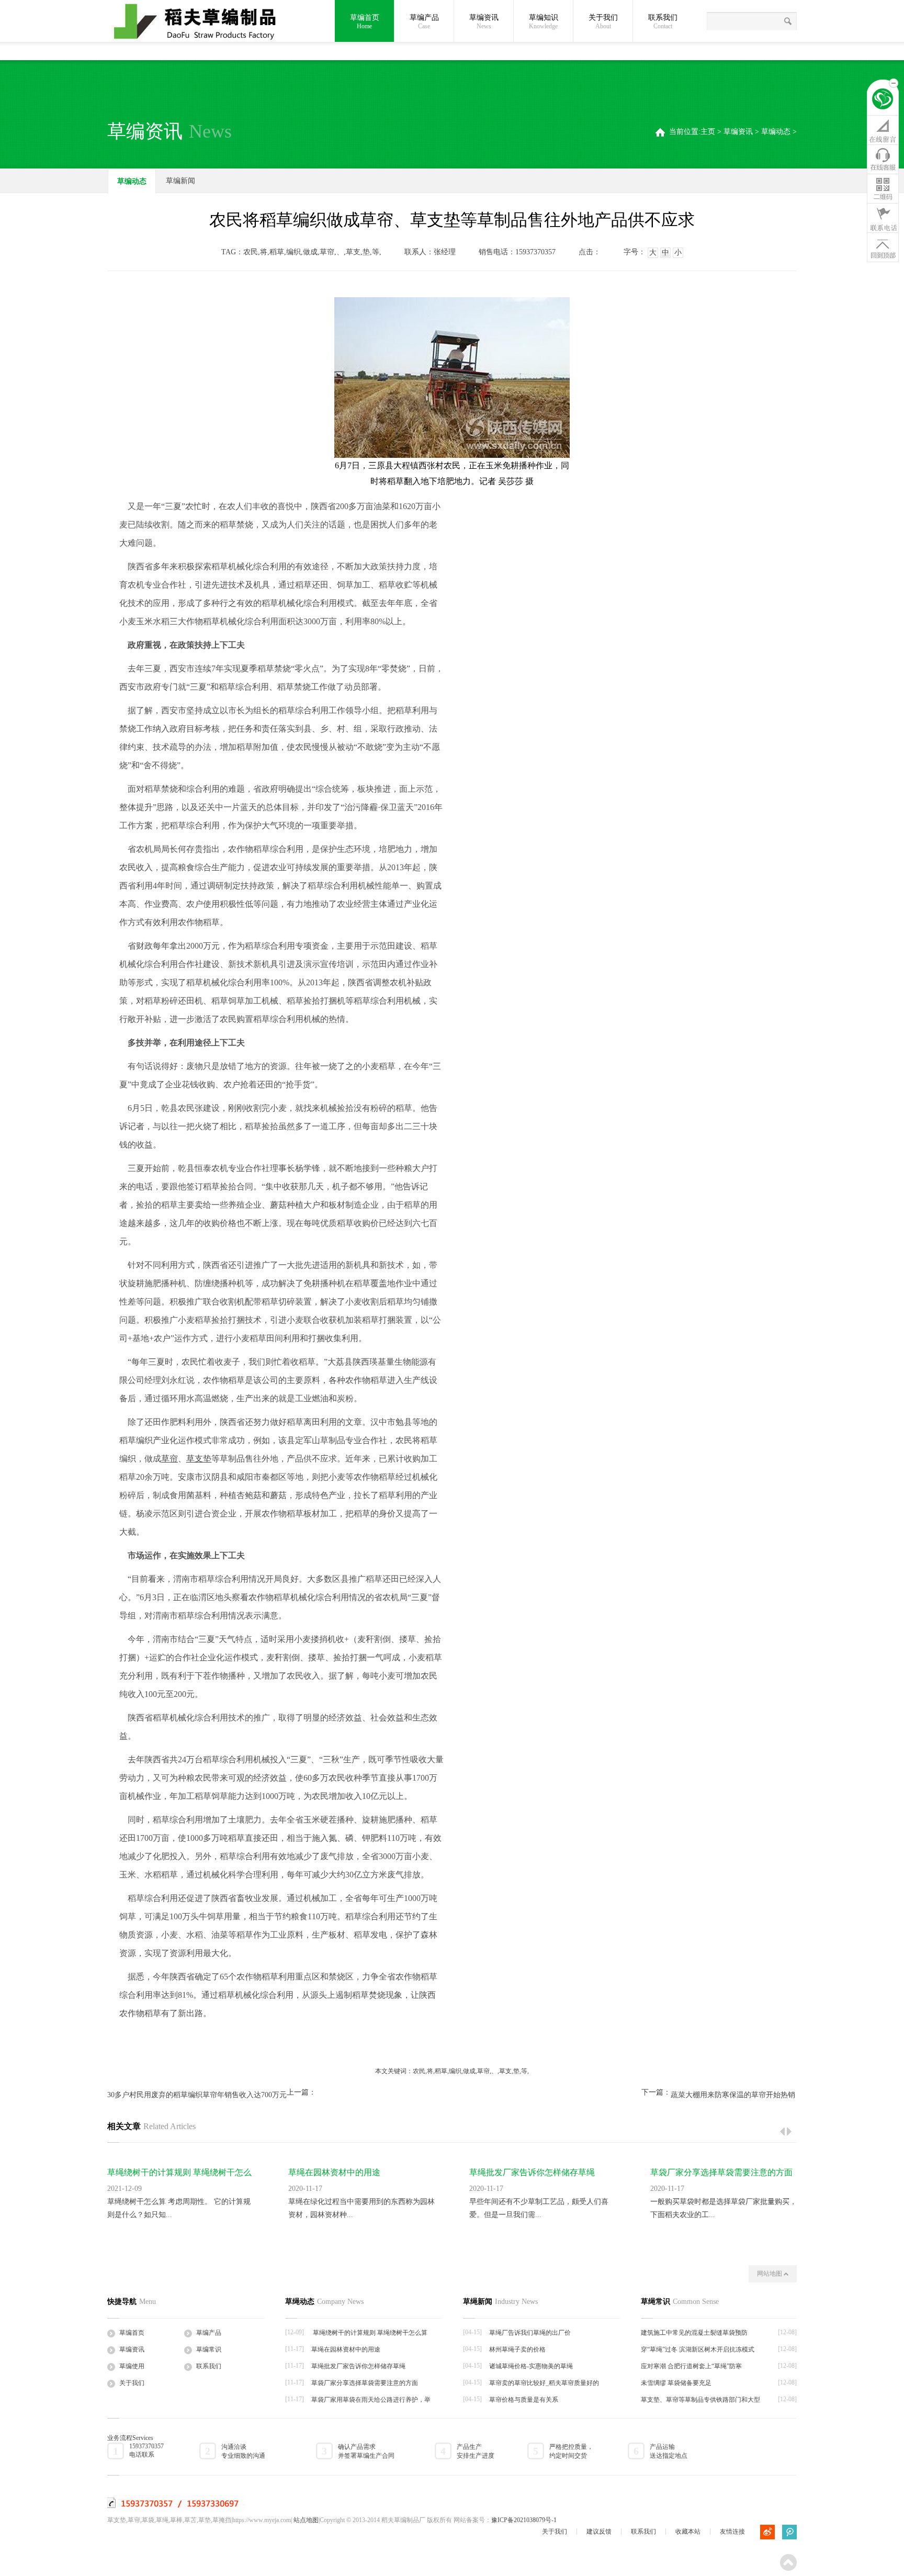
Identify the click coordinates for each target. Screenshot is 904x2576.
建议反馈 (599, 2532)
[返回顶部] (883, 247)
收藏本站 (688, 2532)
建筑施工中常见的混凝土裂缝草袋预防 (694, 2333)
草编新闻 (180, 181)
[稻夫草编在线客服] (883, 159)
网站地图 (770, 2274)
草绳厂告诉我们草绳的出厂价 (530, 2333)
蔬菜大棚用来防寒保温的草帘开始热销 (733, 2095)
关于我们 (603, 22)
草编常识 (209, 2349)
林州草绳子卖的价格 (517, 2349)
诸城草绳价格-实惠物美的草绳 (531, 2366)
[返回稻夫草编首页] (883, 100)
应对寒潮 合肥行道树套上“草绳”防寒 (691, 2366)
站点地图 (306, 2520)
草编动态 (776, 132)
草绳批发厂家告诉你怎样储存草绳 (532, 2172)
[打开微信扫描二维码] (883, 188)
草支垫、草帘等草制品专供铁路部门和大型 (700, 2400)
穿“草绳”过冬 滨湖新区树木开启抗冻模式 (698, 2349)
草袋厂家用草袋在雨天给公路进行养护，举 (371, 2400)
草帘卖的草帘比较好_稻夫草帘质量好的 (544, 2383)
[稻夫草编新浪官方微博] (767, 2532)
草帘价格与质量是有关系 (524, 2400)
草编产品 (209, 2333)
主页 (708, 132)
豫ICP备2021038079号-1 (524, 2520)
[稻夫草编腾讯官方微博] (789, 2532)
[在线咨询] (883, 130)
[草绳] (201, 22)
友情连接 (732, 2532)
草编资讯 (738, 132)
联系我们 (663, 22)
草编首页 (365, 22)
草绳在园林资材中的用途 (334, 2172)
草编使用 (132, 2366)
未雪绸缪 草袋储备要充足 (676, 2383)
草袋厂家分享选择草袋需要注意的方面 (721, 2172)
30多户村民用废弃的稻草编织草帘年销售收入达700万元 (197, 2095)
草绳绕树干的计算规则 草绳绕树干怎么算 (369, 2333)
